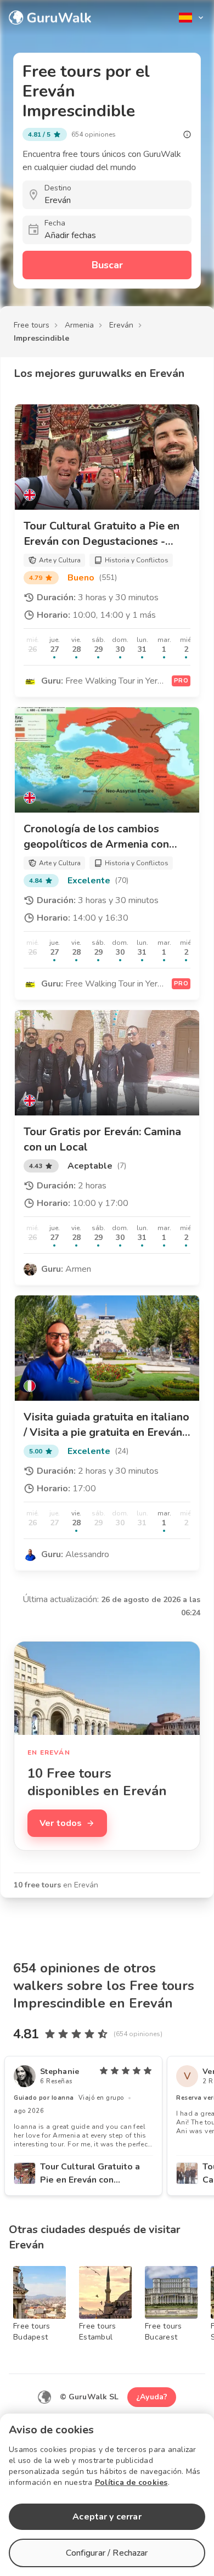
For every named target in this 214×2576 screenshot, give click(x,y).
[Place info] (187, 134)
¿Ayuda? (152, 2397)
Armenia (79, 325)
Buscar (107, 265)
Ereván (121, 325)
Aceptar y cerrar (107, 2517)
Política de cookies (131, 2482)
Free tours (32, 325)
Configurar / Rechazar (107, 2553)
